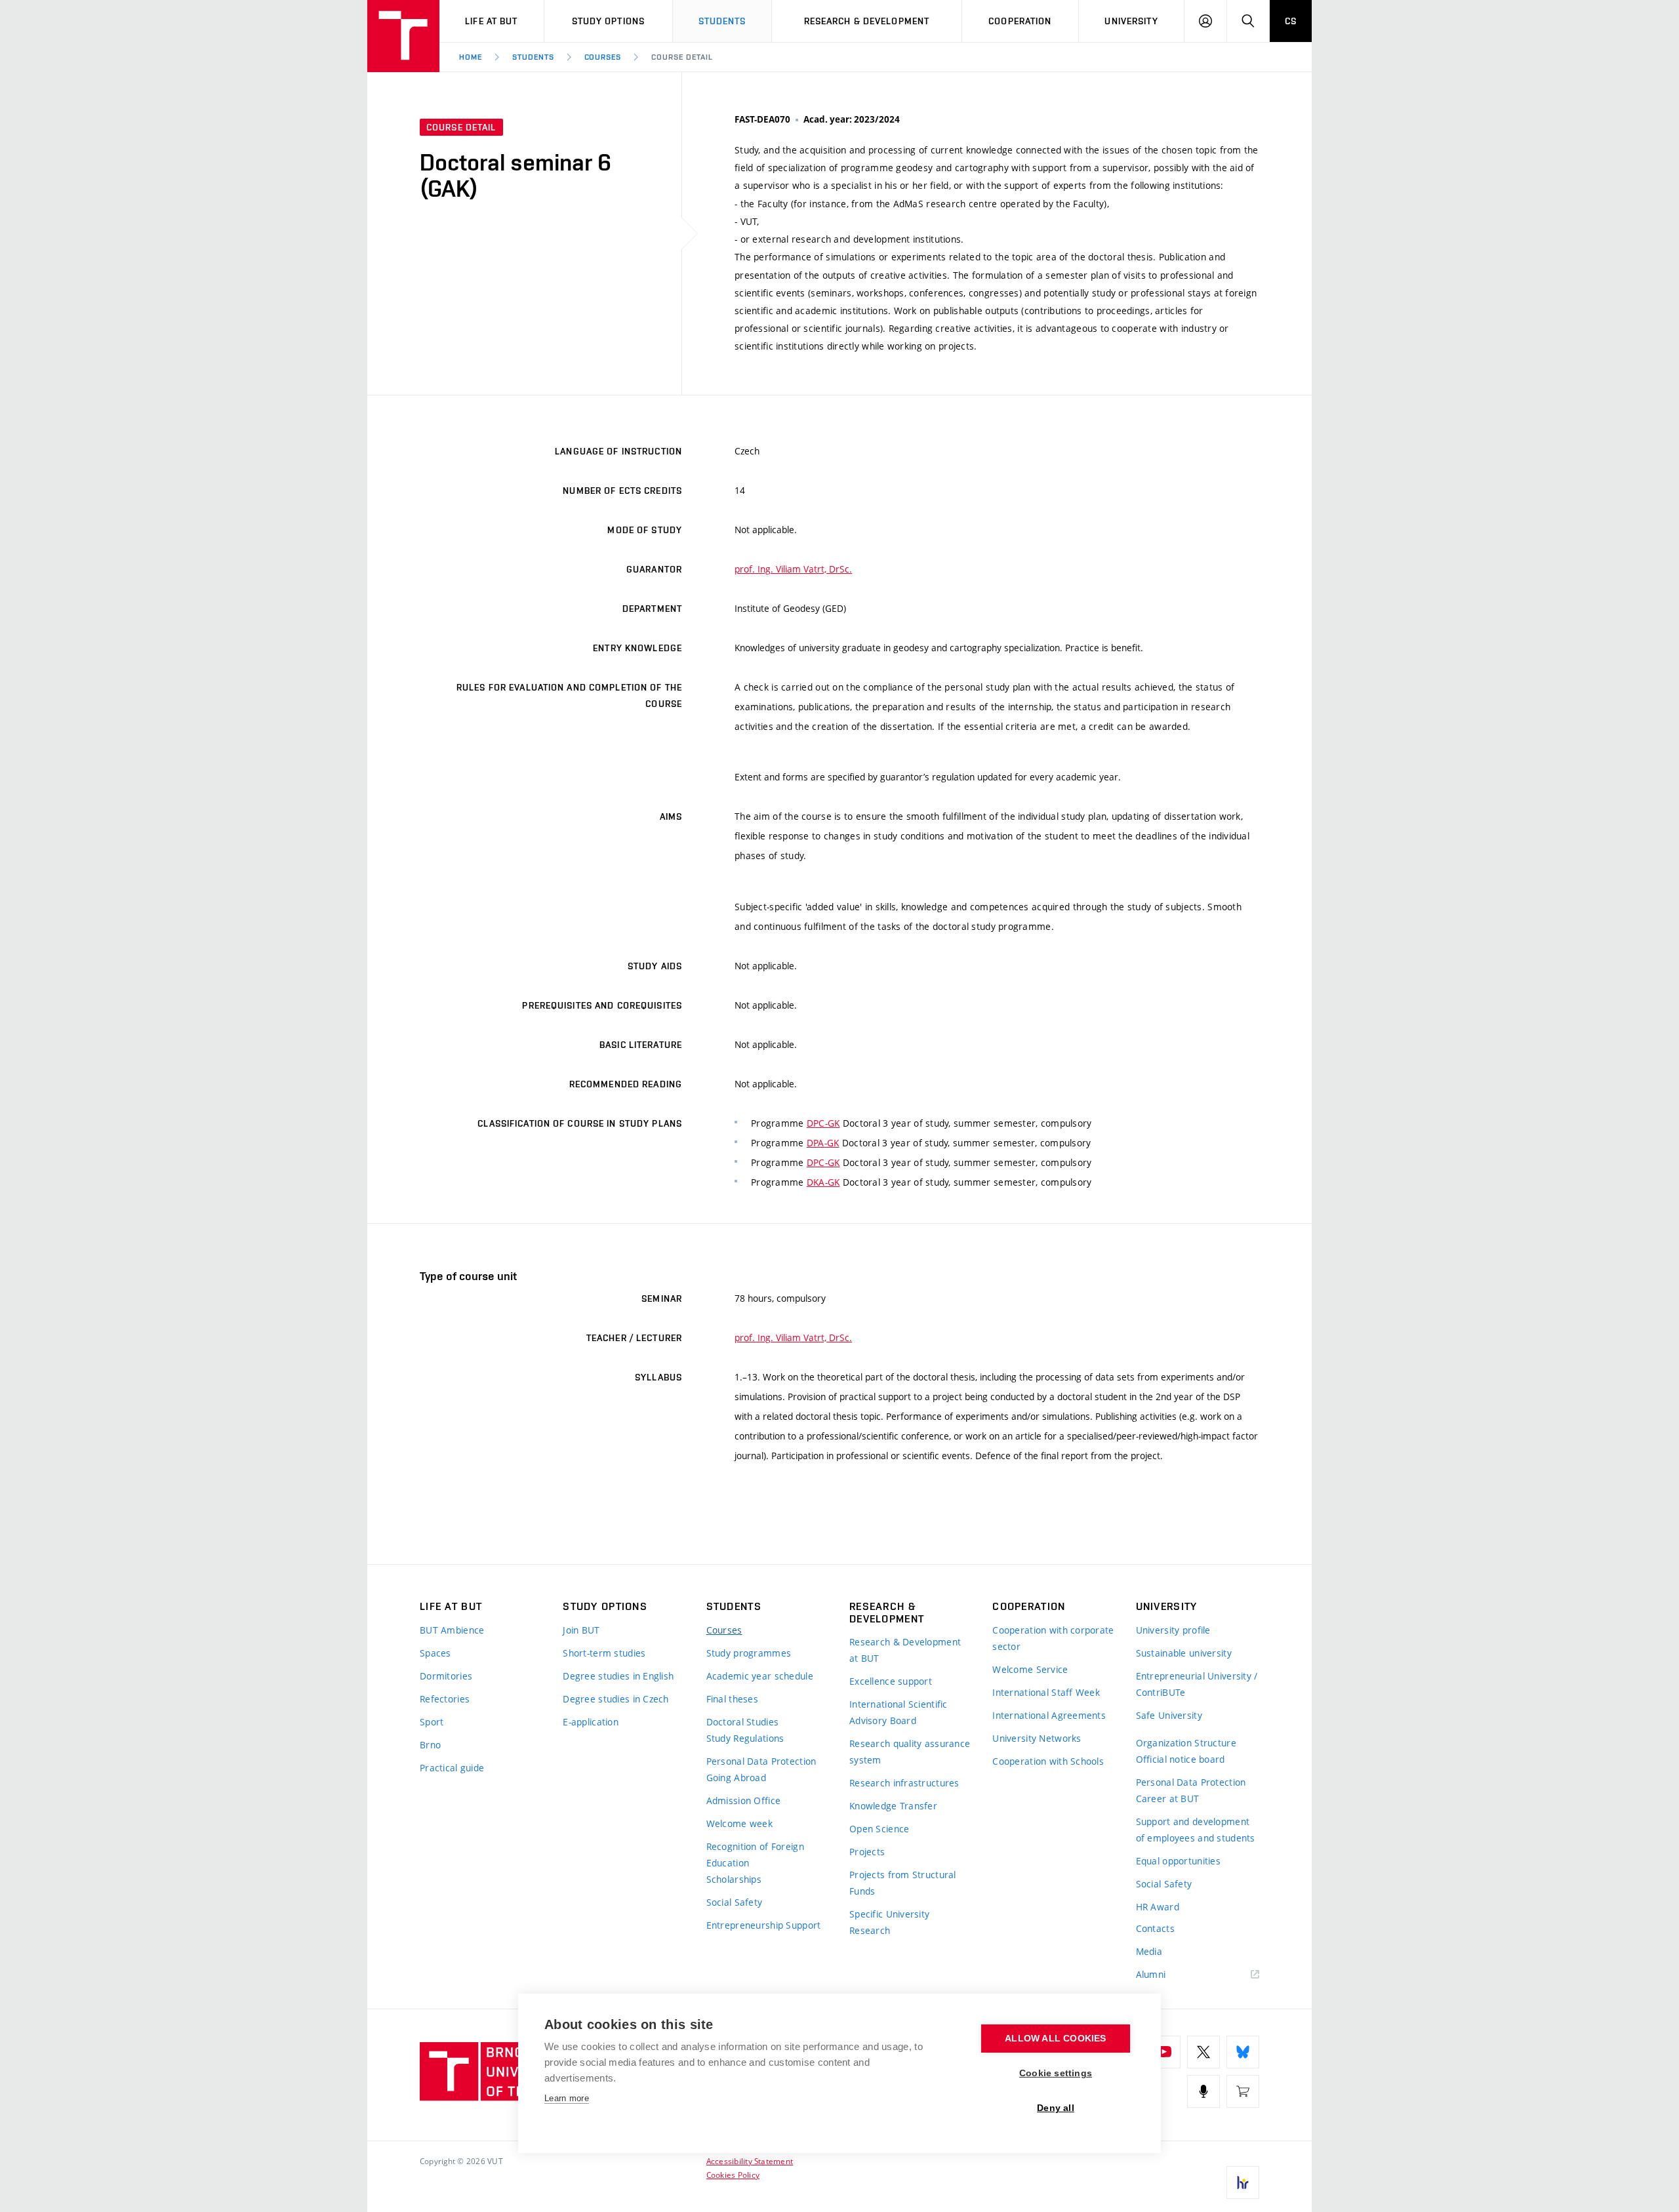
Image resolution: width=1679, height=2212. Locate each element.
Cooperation (1020, 21)
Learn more (567, 2098)
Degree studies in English (618, 1676)
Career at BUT (1168, 1799)
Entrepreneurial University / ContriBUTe (1197, 1684)
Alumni (1151, 1974)
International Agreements (1049, 1715)
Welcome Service (1030, 1669)
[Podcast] (1204, 2091)
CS (1291, 21)
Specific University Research (889, 1922)
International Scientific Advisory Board (899, 1712)
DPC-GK (823, 1123)
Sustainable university (1184, 1653)
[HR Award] (1243, 2182)
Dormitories (446, 1676)
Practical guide (452, 1768)
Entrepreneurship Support (764, 1925)
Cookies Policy (733, 2175)
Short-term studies (604, 1653)
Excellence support (891, 1681)
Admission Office (743, 1800)
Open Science (879, 1829)
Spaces (435, 1653)
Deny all (1056, 2108)
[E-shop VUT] (1243, 2091)
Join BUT (581, 1630)
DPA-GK (823, 1143)
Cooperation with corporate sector (1053, 1638)
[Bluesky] (1243, 2052)
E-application (591, 1722)
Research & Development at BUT (905, 1650)
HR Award (1158, 1907)
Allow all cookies (1055, 2039)
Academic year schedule (760, 1676)
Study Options (609, 21)
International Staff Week (1046, 1692)
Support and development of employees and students (1196, 1830)
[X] (1204, 2052)
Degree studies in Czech (616, 1699)
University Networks (1037, 1738)
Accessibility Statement (750, 2161)
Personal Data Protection (761, 1761)
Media (1149, 1951)
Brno (430, 1745)
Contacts (1155, 1928)
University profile (1173, 1630)
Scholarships (734, 1879)
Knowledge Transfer (893, 1806)
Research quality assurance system (910, 1752)
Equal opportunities (1178, 1861)
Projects (867, 1852)
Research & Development (867, 21)
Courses (603, 57)
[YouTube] (1164, 2052)
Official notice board (1181, 1759)
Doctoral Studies (742, 1722)
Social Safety (735, 1902)
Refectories (445, 1699)
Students (722, 21)
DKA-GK (823, 1182)
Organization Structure (1186, 1743)
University (1131, 21)
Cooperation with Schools (1048, 1761)
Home (471, 57)
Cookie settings (1056, 2073)
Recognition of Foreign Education (755, 1855)
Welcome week (739, 1823)
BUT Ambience (452, 1630)
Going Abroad (736, 1778)
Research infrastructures (904, 1783)
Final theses (732, 1699)
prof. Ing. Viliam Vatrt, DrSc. (793, 569)
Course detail (682, 57)
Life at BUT (491, 21)
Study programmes (749, 1653)
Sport (432, 1722)
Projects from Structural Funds (903, 1883)
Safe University (1169, 1715)
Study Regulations (745, 1738)
